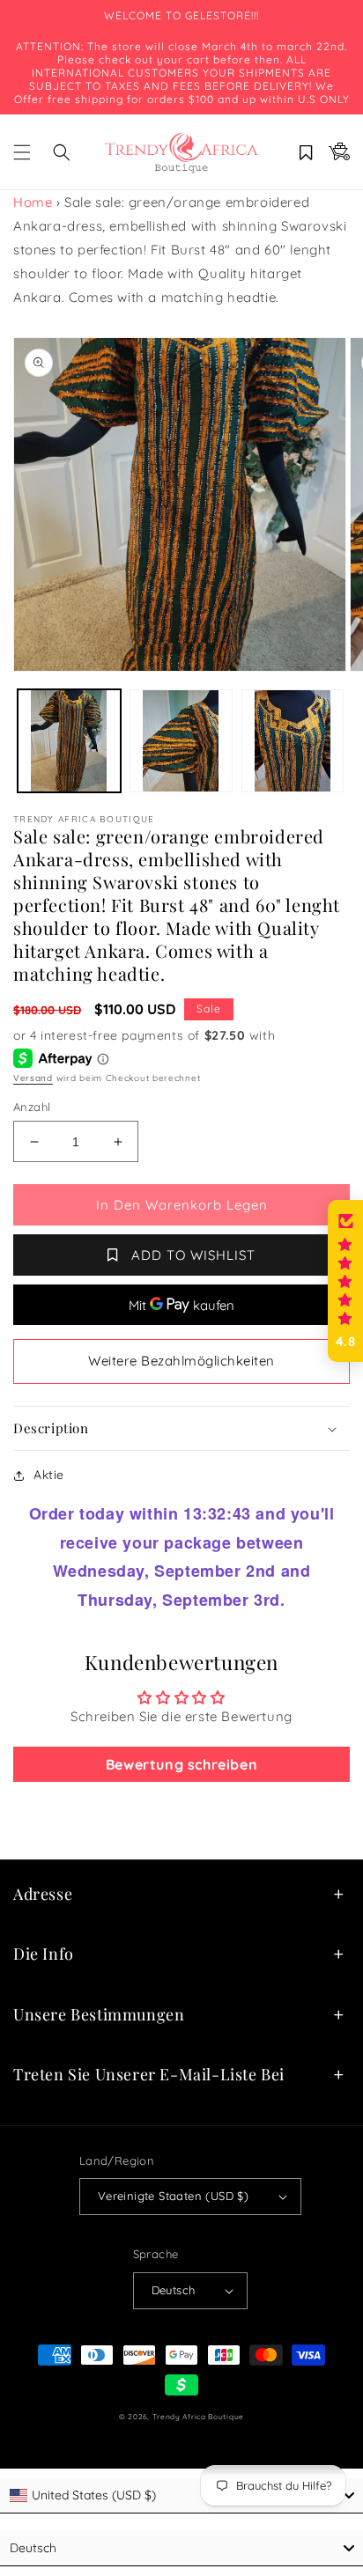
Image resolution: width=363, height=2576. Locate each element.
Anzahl (32, 1107)
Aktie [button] (49, 1475)
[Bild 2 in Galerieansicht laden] (181, 741)
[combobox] (181, 2496)
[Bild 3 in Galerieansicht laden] (293, 741)
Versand (33, 1078)
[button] (22, 152)
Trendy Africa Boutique (198, 2417)
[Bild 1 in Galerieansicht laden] (69, 741)
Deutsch (174, 2290)
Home (33, 202)
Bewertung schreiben (181, 1764)
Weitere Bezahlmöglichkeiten (181, 1361)
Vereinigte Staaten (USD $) (173, 2196)
